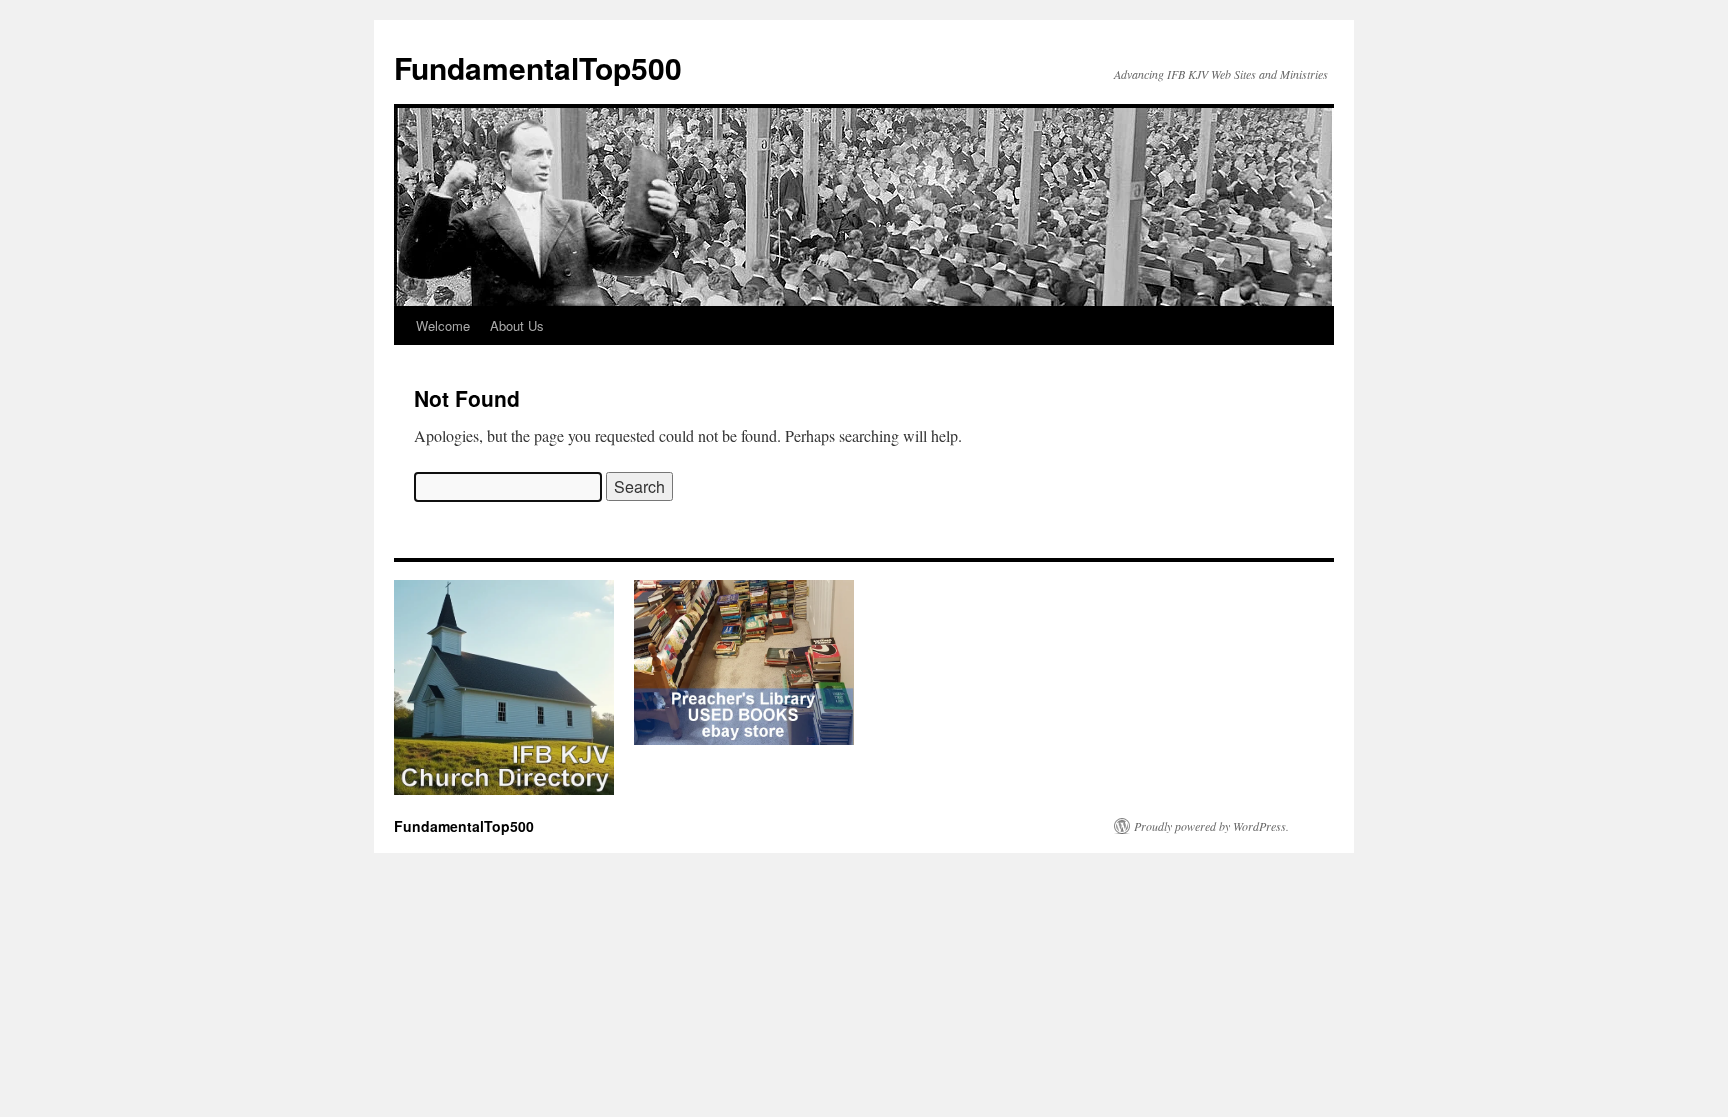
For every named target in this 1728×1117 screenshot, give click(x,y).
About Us (517, 325)
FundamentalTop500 (538, 67)
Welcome (443, 325)
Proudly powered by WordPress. (1211, 826)
